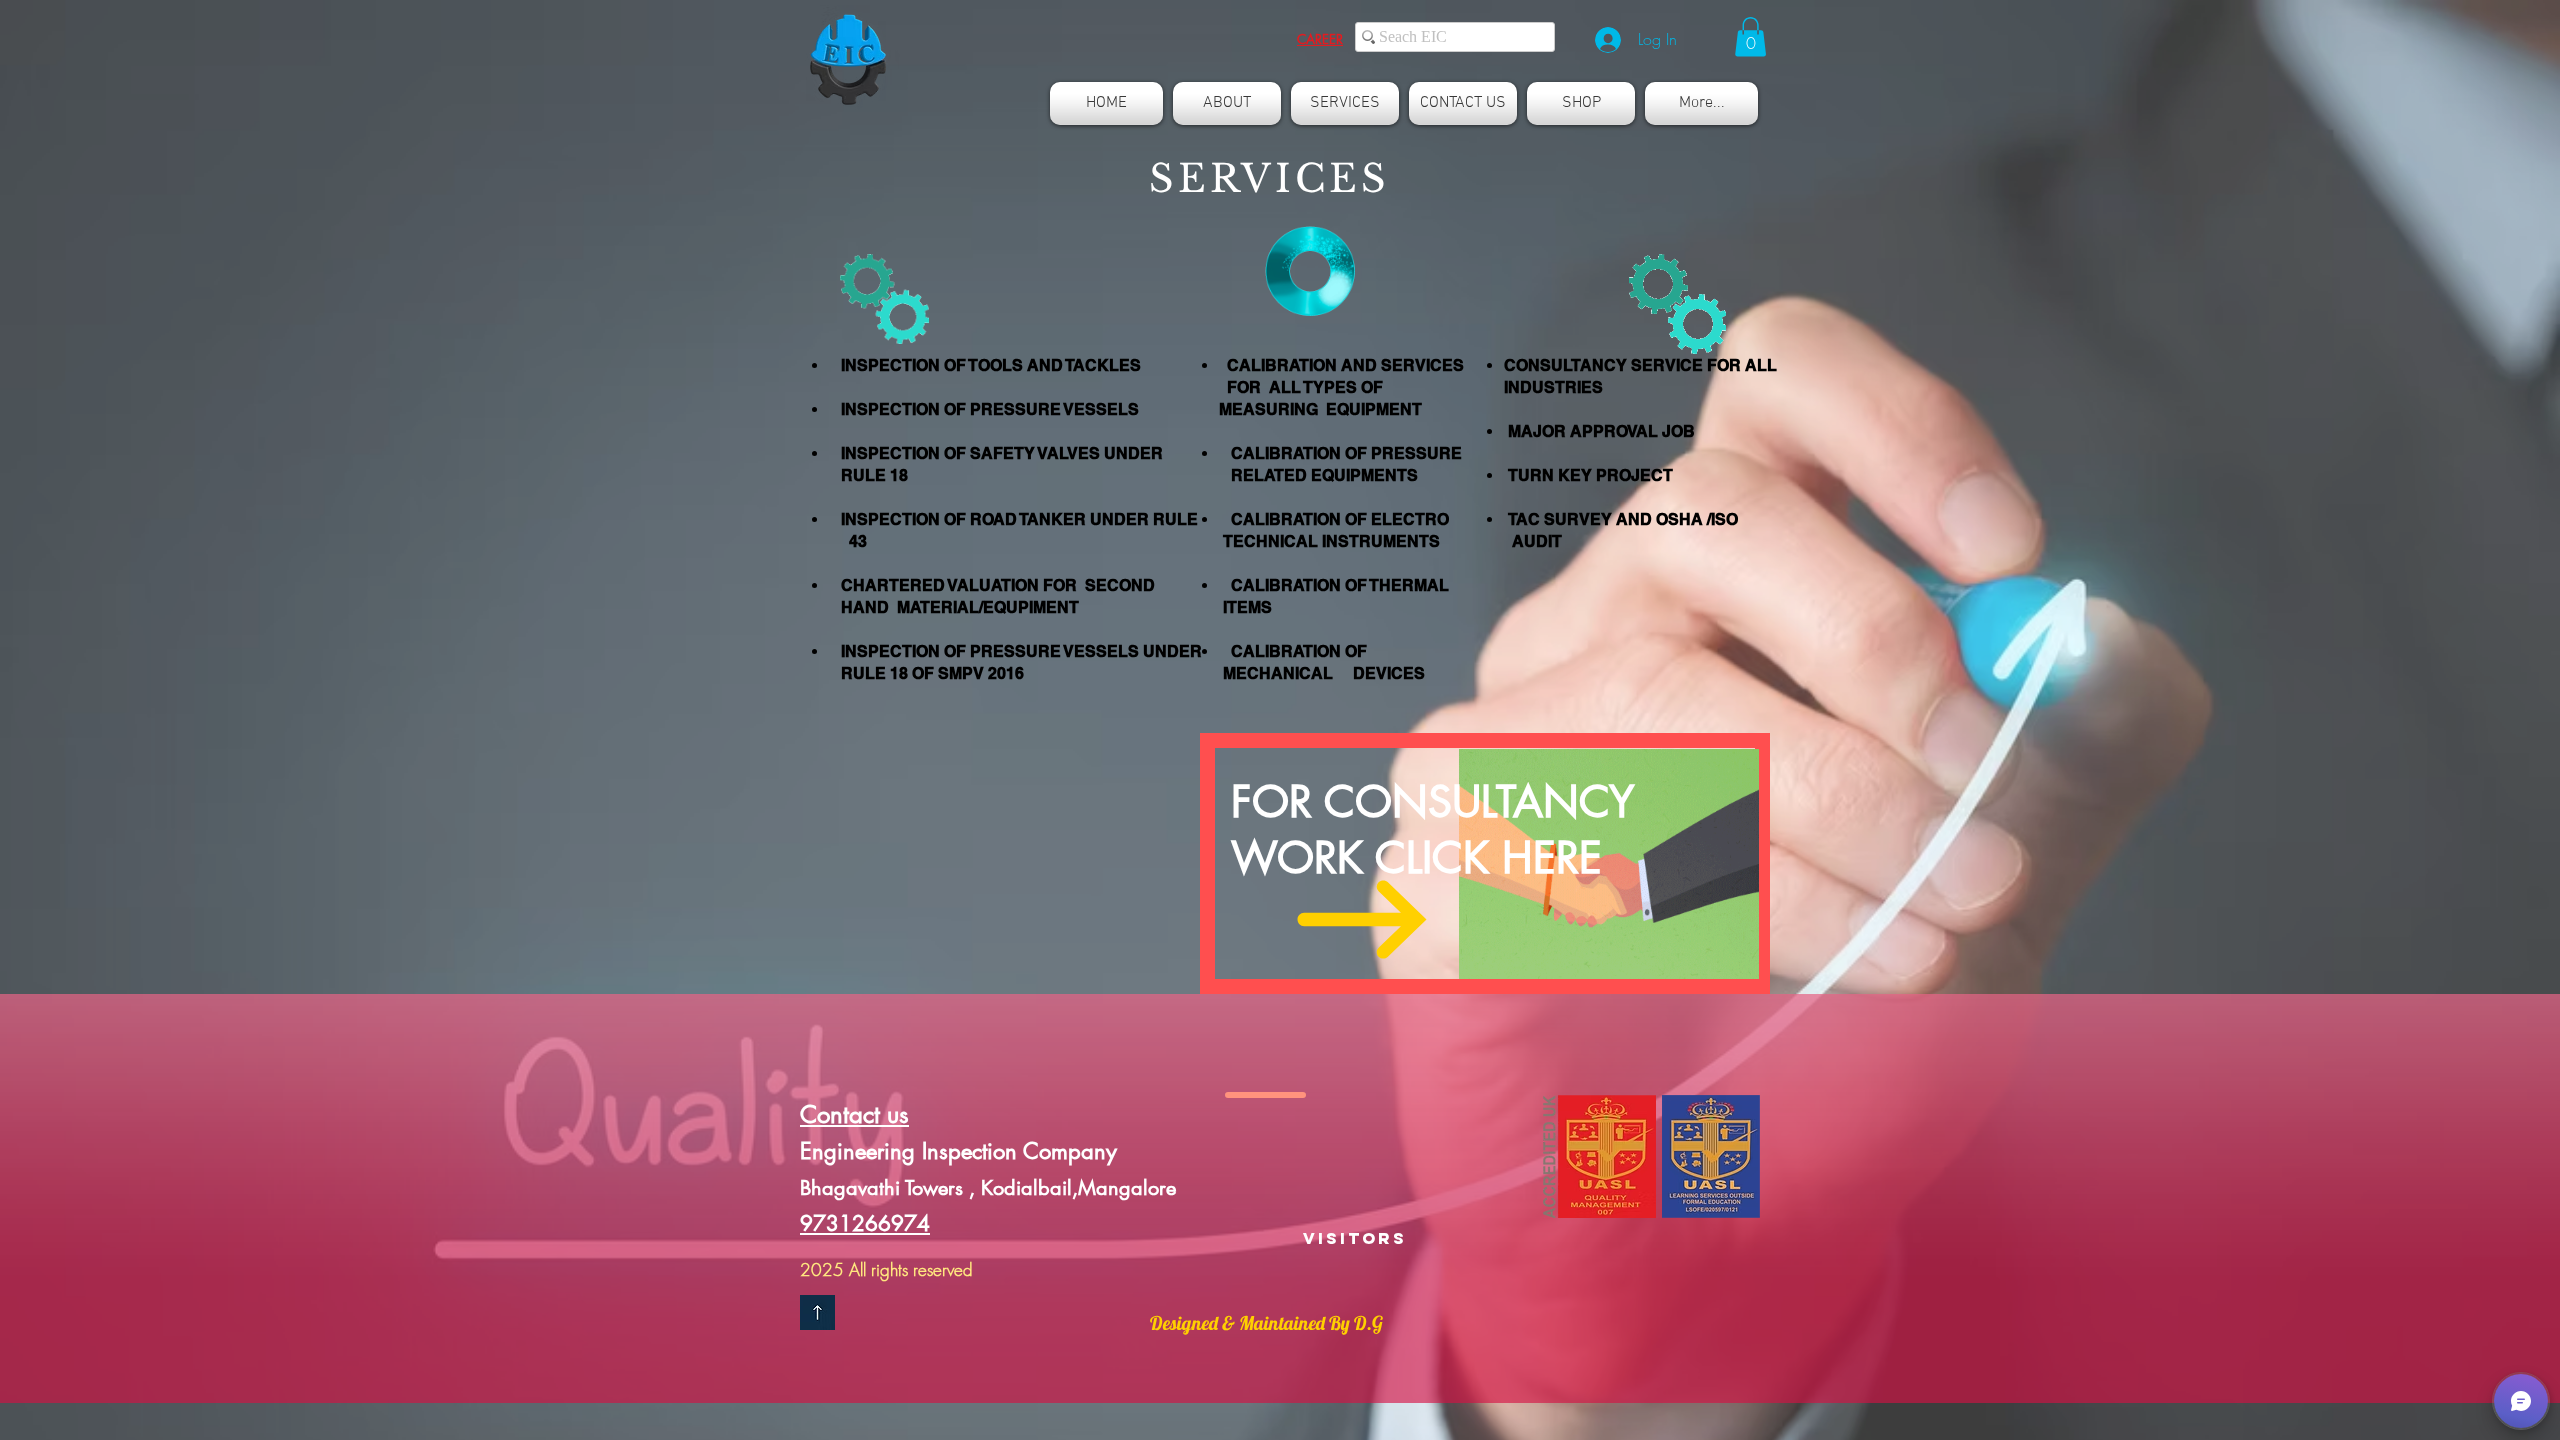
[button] (1320, 39)
